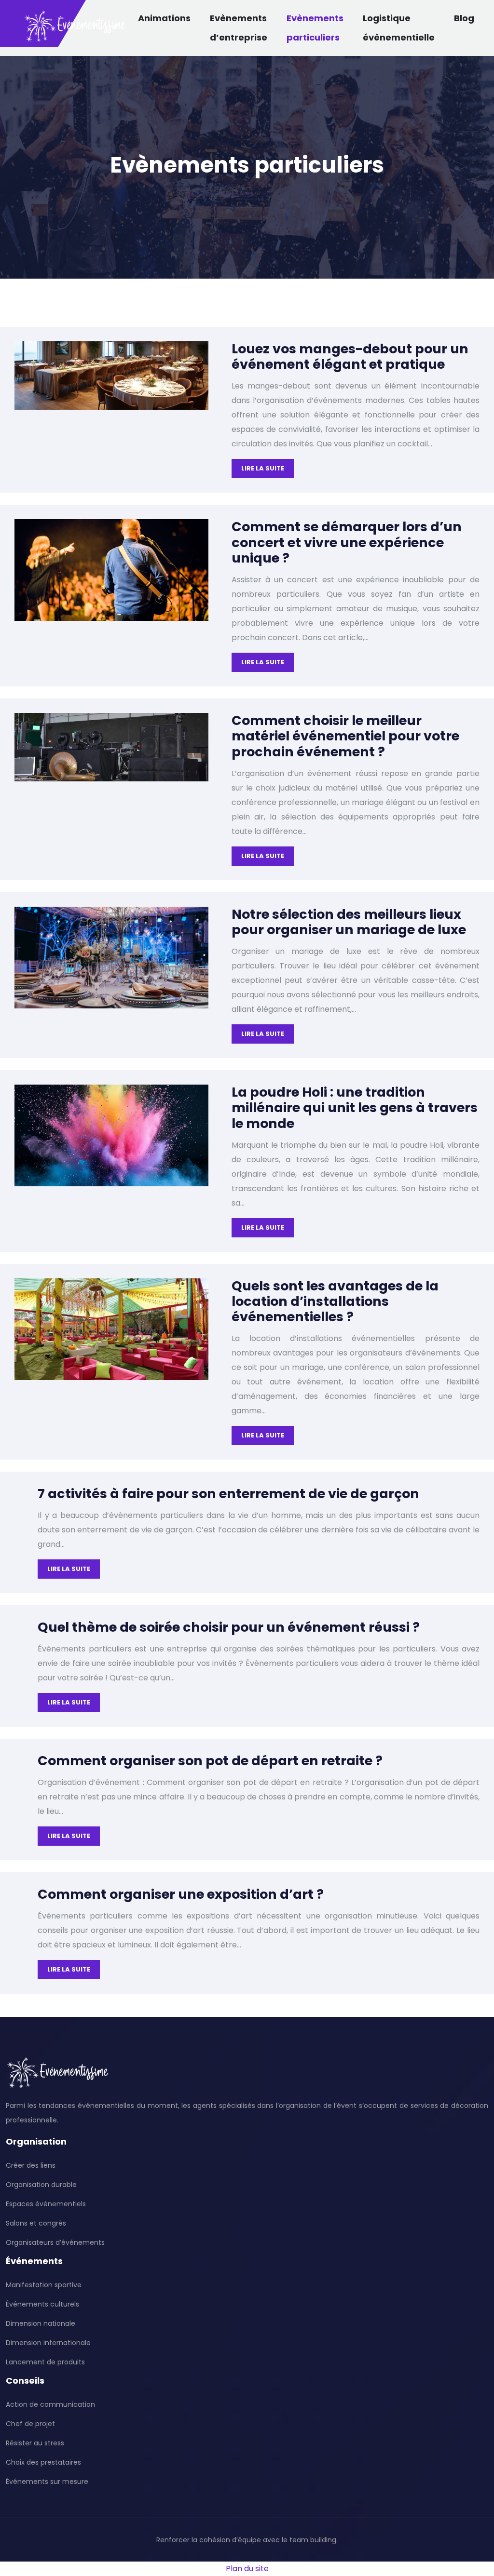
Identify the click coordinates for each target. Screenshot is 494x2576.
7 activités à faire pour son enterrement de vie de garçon (228, 1494)
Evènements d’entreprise (239, 28)
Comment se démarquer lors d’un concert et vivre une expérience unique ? (347, 542)
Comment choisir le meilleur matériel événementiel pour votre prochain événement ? (345, 736)
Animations (164, 18)
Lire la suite (263, 468)
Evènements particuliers (315, 28)
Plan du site (247, 2569)
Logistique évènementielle (399, 28)
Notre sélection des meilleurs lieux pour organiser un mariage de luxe (349, 922)
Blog (464, 18)
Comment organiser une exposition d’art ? (181, 1894)
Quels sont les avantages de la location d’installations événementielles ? (335, 1301)
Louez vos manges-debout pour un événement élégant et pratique (350, 356)
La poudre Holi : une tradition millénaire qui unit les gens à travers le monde (355, 1108)
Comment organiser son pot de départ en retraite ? (210, 1761)
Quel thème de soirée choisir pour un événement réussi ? (229, 1627)
